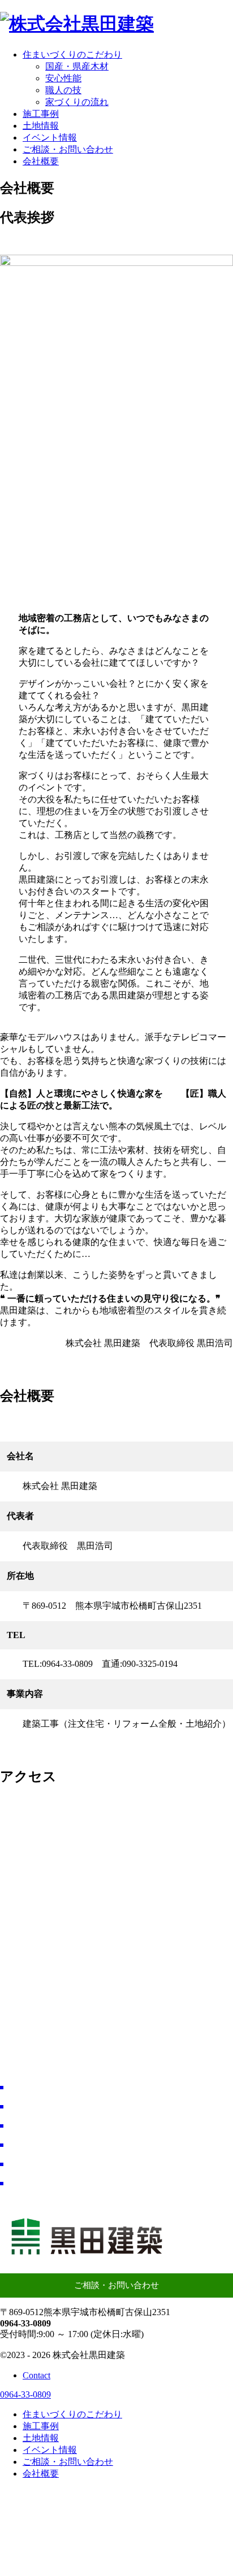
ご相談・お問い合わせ (116, 2285)
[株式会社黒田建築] (77, 24)
